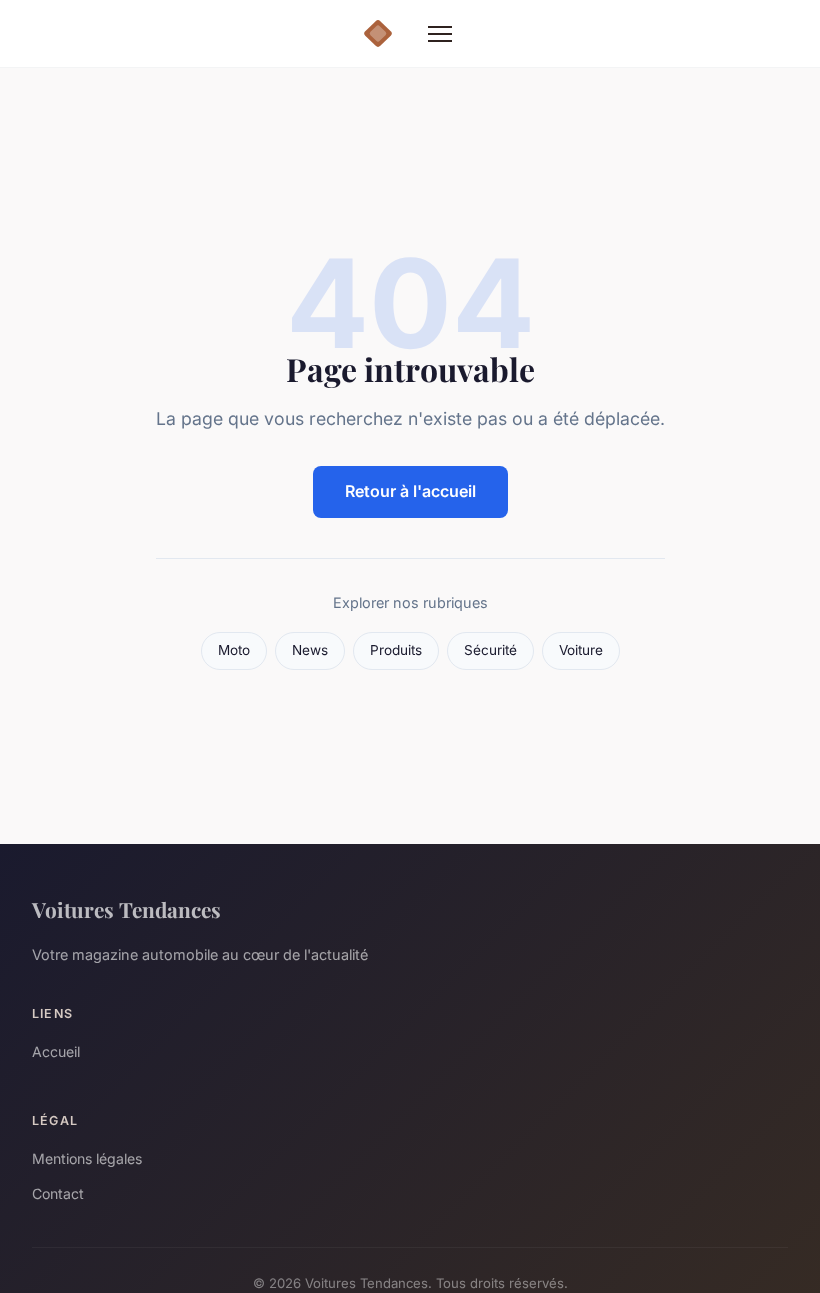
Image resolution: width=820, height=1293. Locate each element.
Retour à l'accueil (410, 491)
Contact (58, 1193)
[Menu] (440, 34)
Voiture (581, 650)
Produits (396, 650)
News (310, 650)
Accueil (56, 1051)
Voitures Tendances (126, 909)
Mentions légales (87, 1158)
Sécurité (490, 650)
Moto (234, 650)
